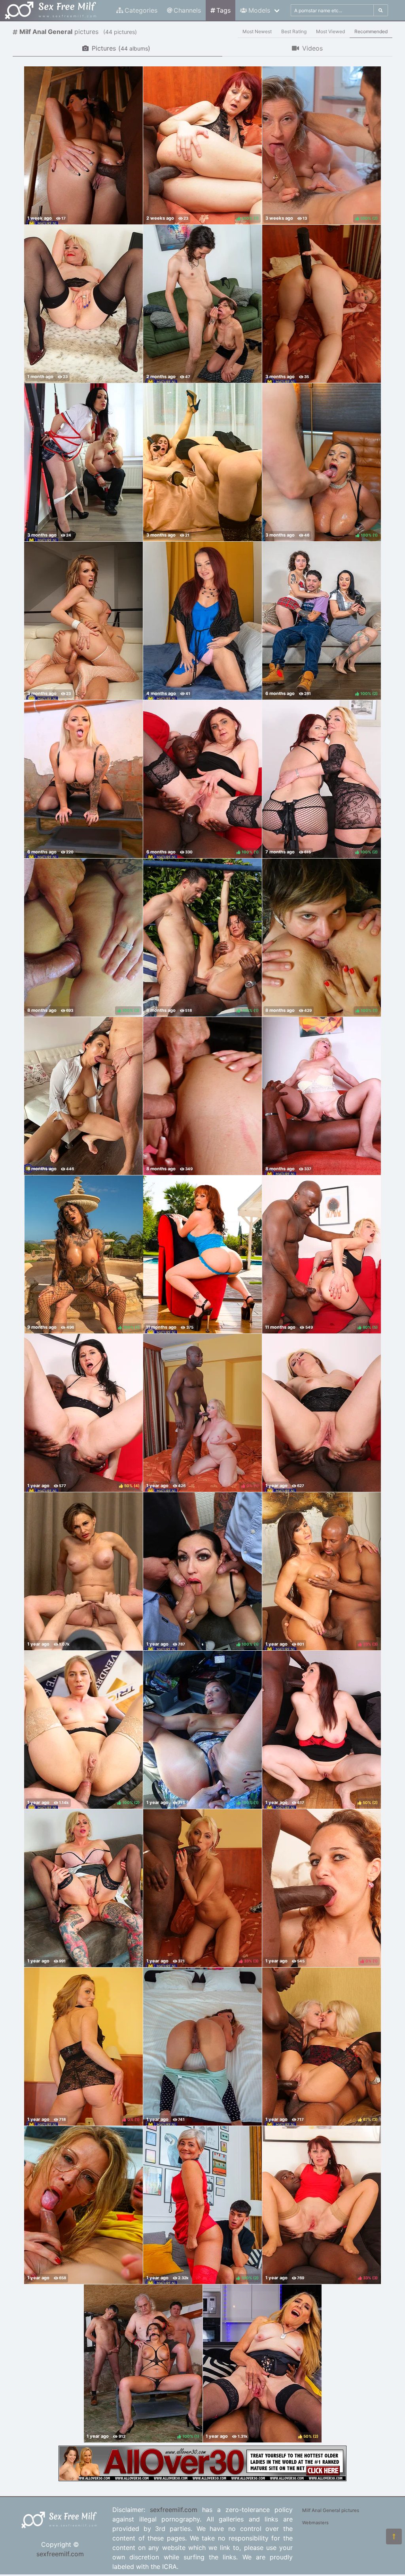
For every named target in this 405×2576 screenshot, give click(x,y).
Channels (187, 10)
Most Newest (257, 31)
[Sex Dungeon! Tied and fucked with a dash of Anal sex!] (83, 462)
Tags (223, 10)
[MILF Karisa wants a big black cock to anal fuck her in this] (322, 1413)
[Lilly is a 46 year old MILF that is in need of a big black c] (322, 1096)
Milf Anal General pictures (331, 2510)
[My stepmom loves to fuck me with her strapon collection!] (202, 462)
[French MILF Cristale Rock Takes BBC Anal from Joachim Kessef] (83, 145)
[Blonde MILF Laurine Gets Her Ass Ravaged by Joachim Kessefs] (322, 304)
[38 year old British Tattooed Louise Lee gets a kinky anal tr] (83, 779)
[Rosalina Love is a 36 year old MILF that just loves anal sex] (83, 1096)
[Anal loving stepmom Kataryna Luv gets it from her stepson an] (202, 2047)
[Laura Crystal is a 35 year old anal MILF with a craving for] (83, 1571)
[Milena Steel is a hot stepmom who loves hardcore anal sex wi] (83, 2205)
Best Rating (294, 31)
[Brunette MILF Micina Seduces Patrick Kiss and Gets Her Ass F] (202, 304)
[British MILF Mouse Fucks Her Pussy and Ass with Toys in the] (83, 304)
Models (259, 10)
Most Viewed (330, 31)
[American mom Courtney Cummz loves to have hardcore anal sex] (83, 621)
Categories (141, 10)
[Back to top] (394, 2536)
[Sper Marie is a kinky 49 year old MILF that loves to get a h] (202, 1096)
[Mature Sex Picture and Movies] (202, 2479)
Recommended (371, 31)
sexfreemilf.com (60, 2554)
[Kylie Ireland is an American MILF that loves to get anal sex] (202, 1254)
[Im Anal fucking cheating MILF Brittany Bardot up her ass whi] (83, 1888)
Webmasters (315, 2523)
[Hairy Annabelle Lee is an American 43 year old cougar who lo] (202, 621)
